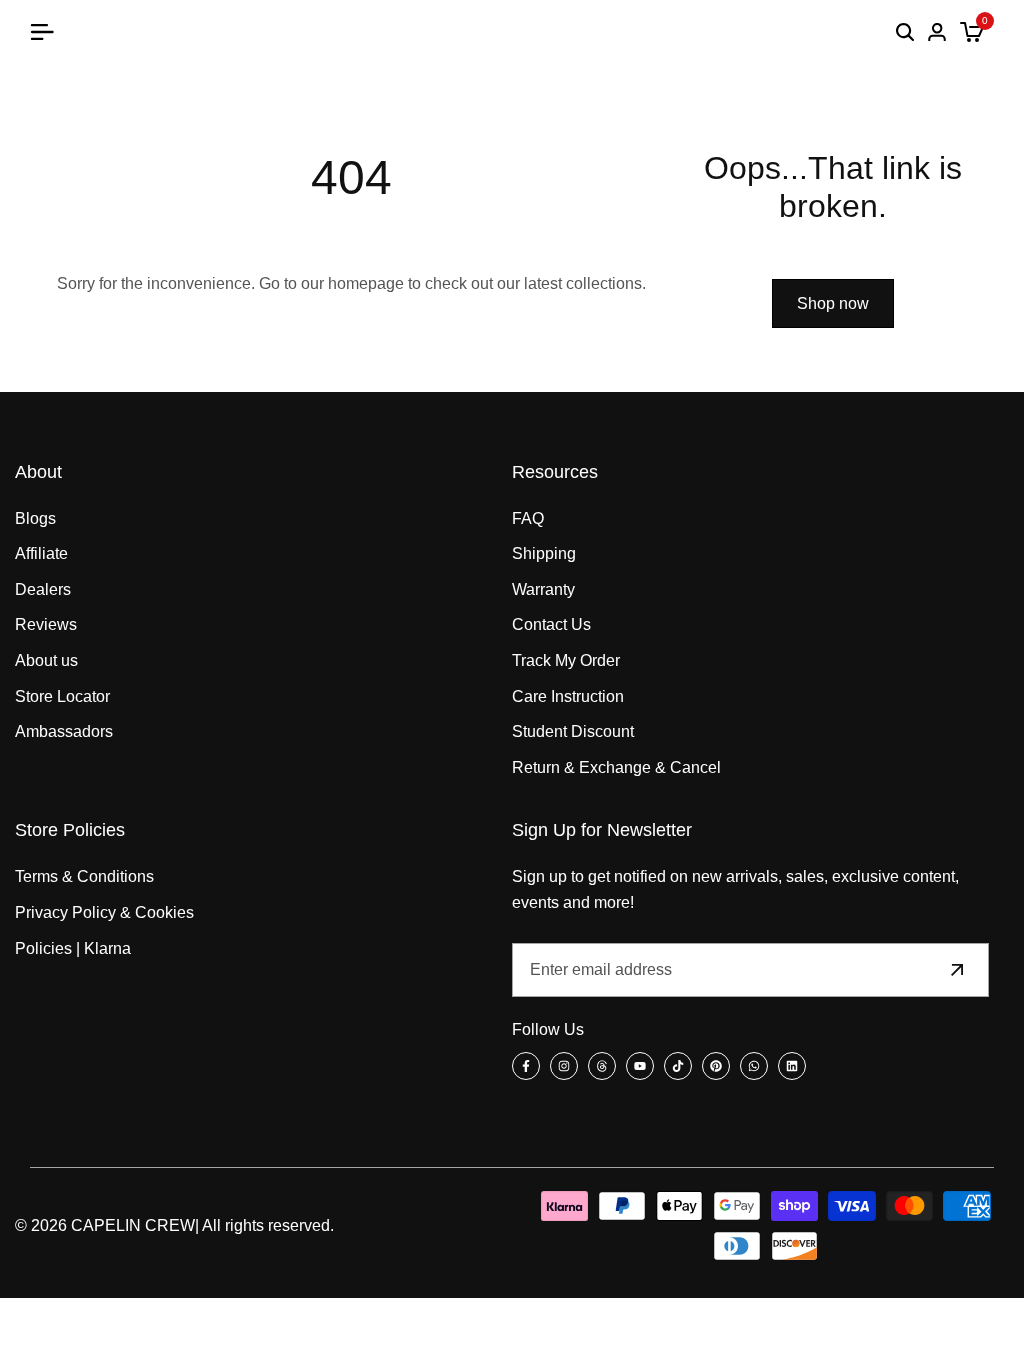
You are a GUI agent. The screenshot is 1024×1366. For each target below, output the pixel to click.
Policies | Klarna (73, 948)
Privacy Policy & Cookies (104, 912)
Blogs (35, 518)
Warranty (543, 589)
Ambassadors (64, 731)
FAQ (528, 518)
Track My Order (566, 660)
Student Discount (573, 731)
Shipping (544, 553)
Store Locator (62, 696)
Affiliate (41, 553)
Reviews (46, 624)
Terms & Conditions (84, 876)
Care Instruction (568, 696)
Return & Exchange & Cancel (616, 767)
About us (46, 660)
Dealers (43, 589)
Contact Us (551, 624)
